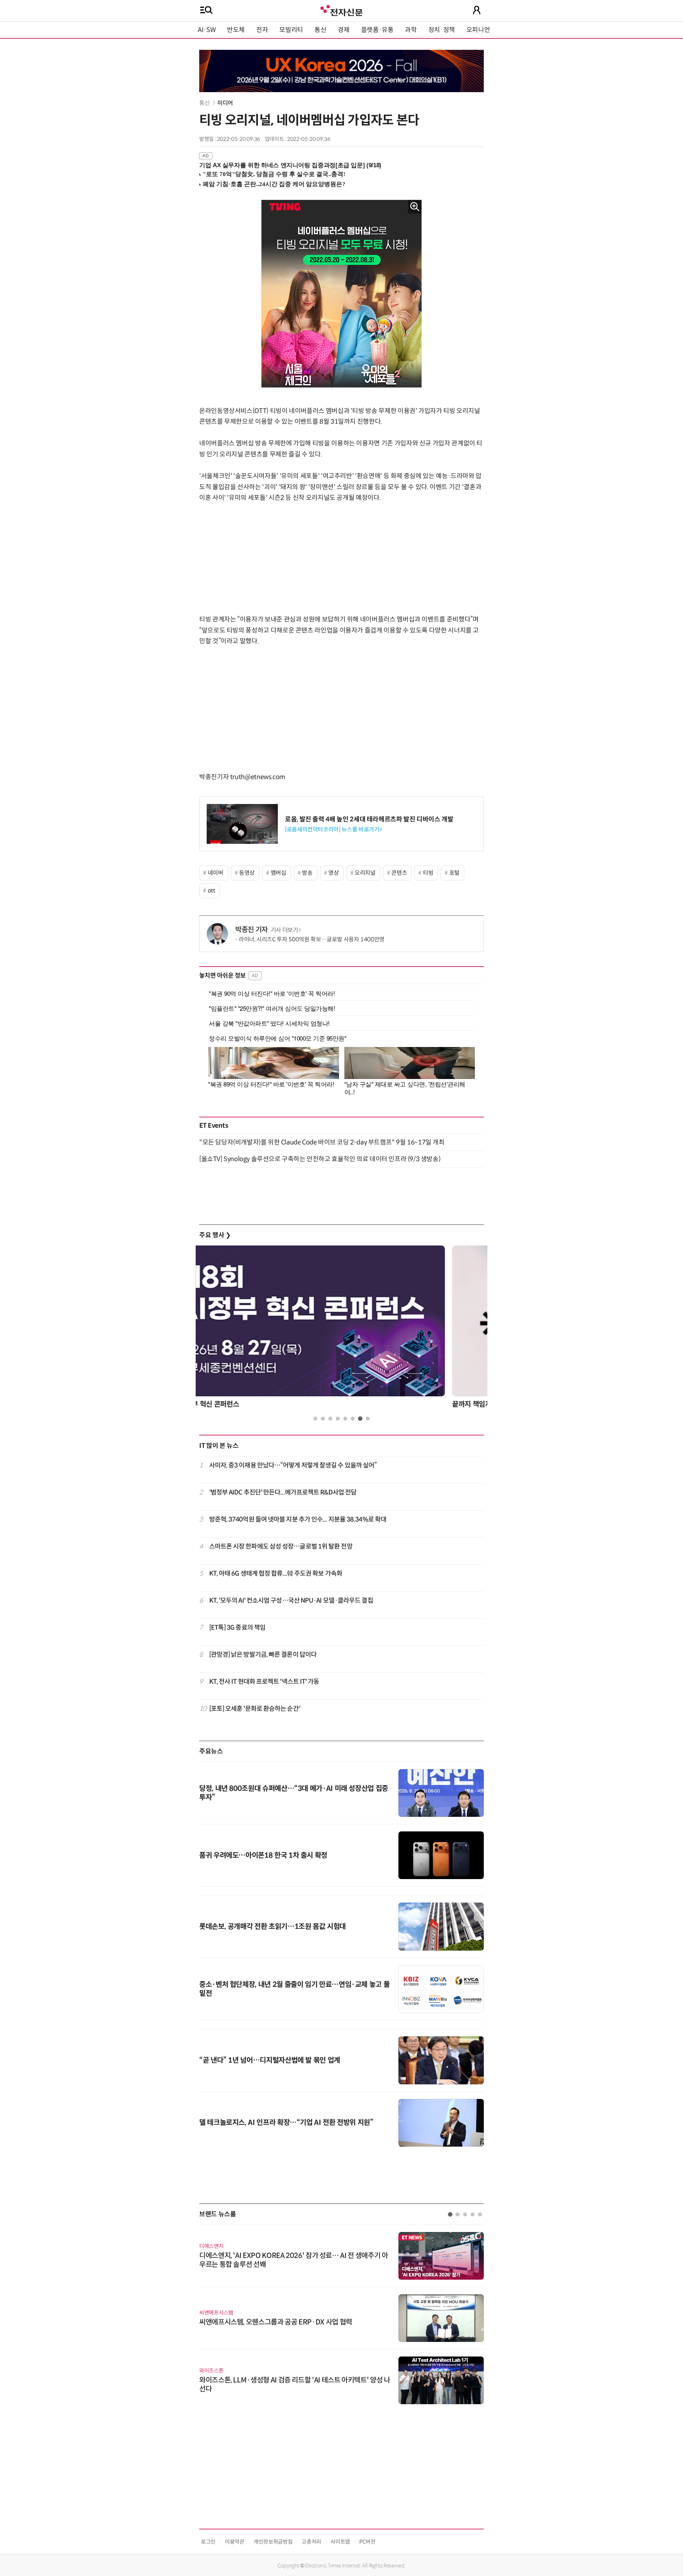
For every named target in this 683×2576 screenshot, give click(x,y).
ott (211, 891)
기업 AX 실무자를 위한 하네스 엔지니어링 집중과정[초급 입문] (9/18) (290, 165)
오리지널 (365, 873)
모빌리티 (291, 30)
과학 (411, 30)
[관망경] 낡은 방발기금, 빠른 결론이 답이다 (263, 1655)
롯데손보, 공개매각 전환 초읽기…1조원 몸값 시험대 (272, 1927)
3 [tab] (330, 1419)
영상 (333, 873)
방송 (307, 873)
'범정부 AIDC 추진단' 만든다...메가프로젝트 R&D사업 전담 (283, 1492)
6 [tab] (353, 1419)
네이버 (216, 873)
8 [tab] (368, 1419)
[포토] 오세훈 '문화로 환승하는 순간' (255, 1709)
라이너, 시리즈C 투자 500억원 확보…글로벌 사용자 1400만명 (312, 939)
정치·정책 (442, 30)
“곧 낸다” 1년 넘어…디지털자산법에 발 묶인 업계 (270, 2060)
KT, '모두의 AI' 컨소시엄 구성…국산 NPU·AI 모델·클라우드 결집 (291, 1601)
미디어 (225, 103)
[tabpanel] (341, 1329)
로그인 (208, 2542)
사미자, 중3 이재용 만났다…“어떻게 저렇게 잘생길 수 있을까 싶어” (293, 1465)
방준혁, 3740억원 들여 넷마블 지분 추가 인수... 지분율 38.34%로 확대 (298, 1519)
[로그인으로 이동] (477, 10)
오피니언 (478, 30)
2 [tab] (323, 1419)
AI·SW (207, 30)
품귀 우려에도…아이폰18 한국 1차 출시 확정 (263, 1855)
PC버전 (367, 2542)
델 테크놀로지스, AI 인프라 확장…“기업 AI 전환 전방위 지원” (286, 2123)
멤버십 (279, 873)
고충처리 (311, 2542)
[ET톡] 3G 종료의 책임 (237, 1628)
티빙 (428, 873)
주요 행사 (215, 1235)
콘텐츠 (399, 873)
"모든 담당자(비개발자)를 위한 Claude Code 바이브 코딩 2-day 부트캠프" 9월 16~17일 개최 (322, 1142)
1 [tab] (315, 1419)
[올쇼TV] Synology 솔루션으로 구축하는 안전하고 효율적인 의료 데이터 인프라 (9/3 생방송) (320, 1159)
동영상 (247, 873)
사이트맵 (340, 2542)
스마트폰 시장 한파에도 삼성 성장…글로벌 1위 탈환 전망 (281, 1546)
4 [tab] (338, 1419)
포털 (454, 873)
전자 (262, 30)
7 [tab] (360, 1419)
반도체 (236, 30)
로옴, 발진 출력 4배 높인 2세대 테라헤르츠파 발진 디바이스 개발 (369, 819)
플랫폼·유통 (377, 30)
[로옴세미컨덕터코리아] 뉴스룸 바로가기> (333, 829)
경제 (343, 30)
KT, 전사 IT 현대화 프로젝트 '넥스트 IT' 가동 (264, 1682)
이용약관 (235, 2542)
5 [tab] (345, 1419)
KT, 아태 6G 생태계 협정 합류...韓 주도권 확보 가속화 (276, 1573)
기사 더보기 (284, 930)
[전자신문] (341, 10)
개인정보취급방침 (273, 2542)
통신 (320, 30)
